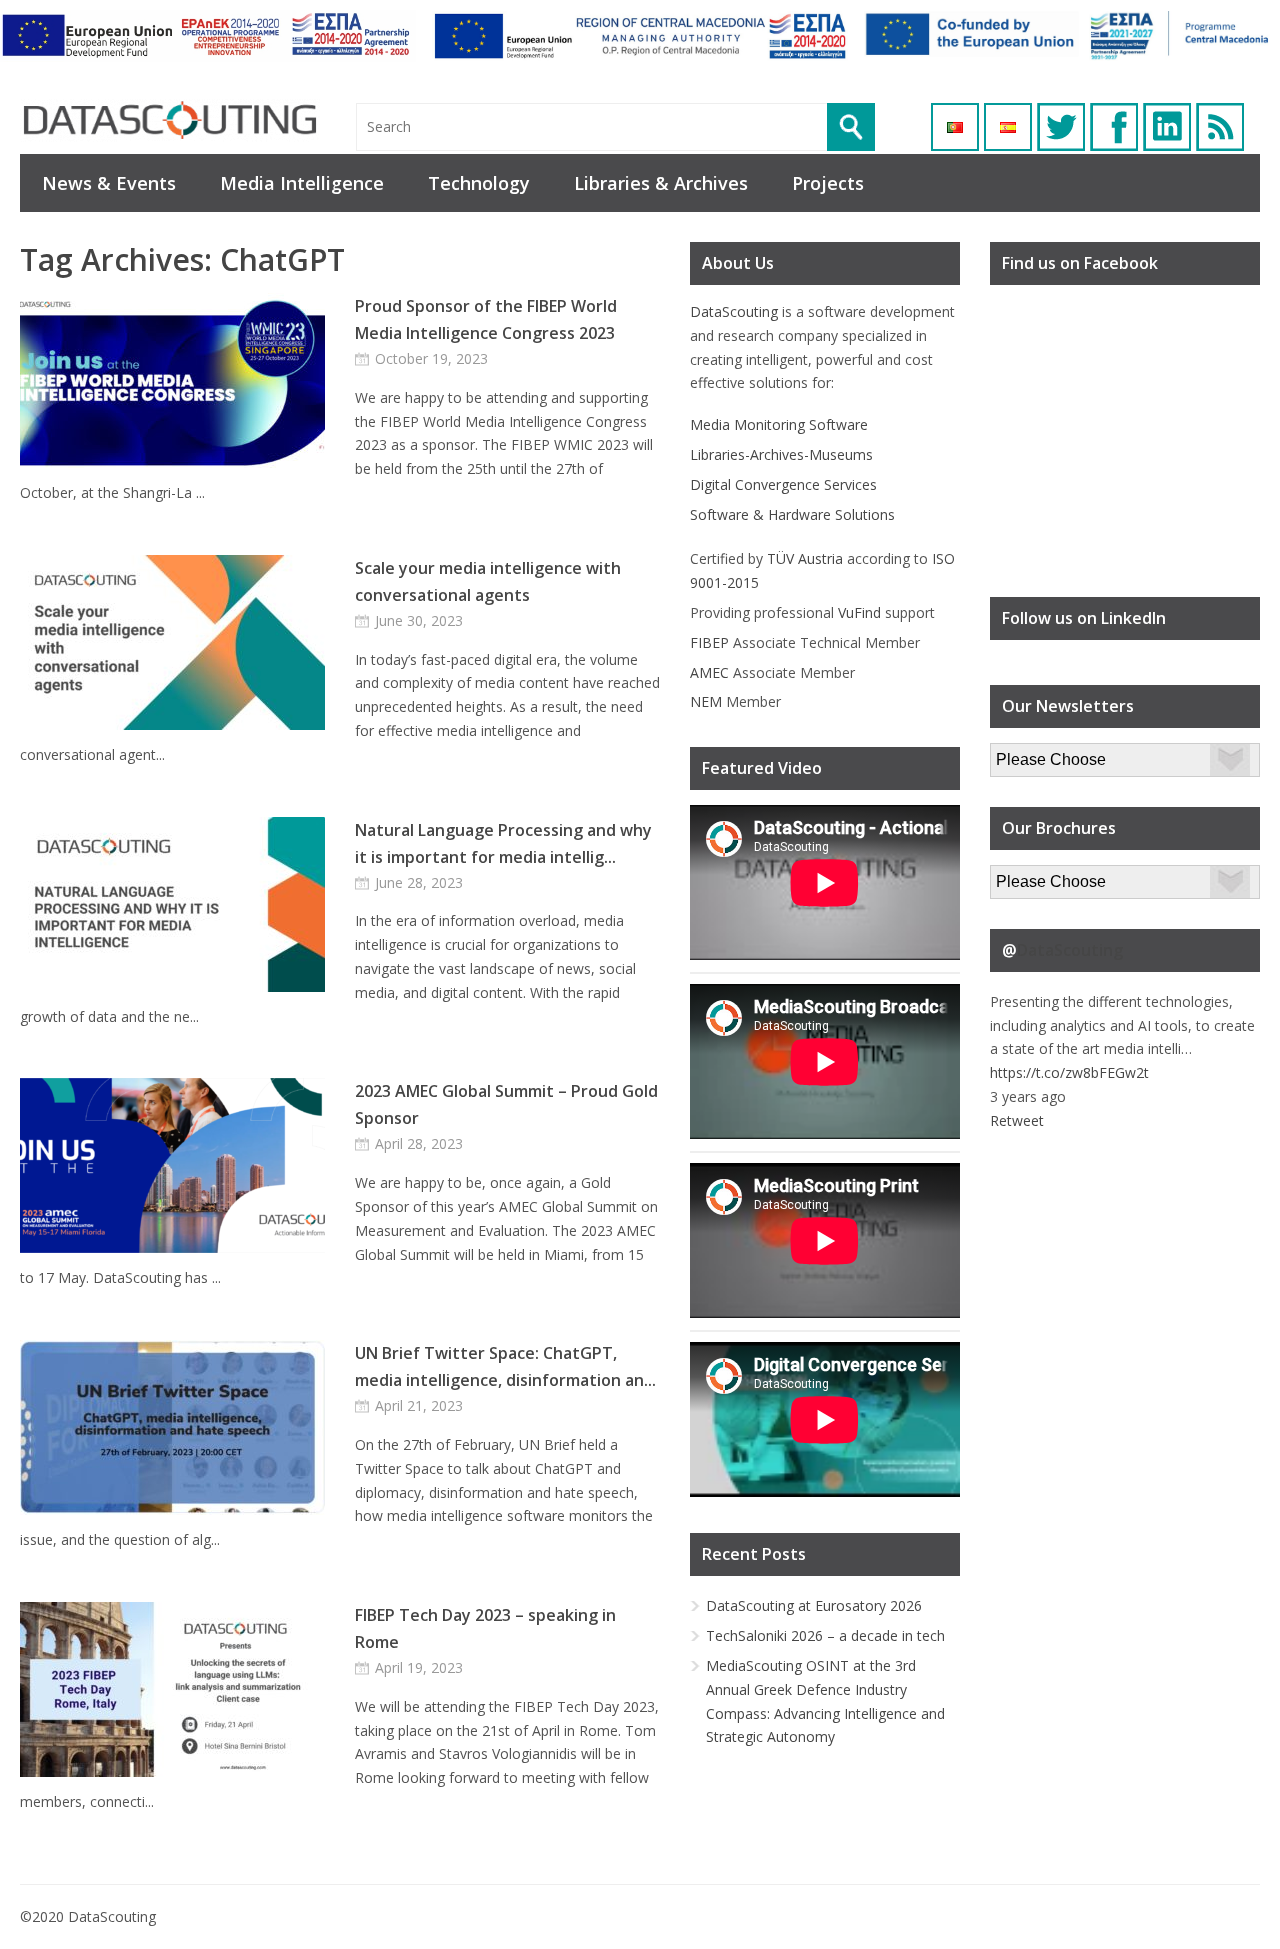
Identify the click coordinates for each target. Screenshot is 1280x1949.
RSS (1220, 127)
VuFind (859, 612)
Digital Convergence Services (783, 484)
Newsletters (1029, 754)
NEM (706, 701)
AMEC (709, 672)
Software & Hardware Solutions (792, 514)
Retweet (1017, 1120)
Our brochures (1036, 876)
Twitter (1061, 127)
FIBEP (709, 642)
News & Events (109, 183)
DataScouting (734, 311)
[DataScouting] (170, 120)
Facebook (1114, 127)
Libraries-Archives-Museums (781, 454)
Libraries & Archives (661, 183)
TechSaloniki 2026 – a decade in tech (825, 1635)
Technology (479, 183)
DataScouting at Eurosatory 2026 (814, 1605)
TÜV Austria (805, 558)
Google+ (1167, 127)
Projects (828, 183)
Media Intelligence (302, 183)
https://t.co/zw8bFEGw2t (1069, 1072)
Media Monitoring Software (779, 424)
